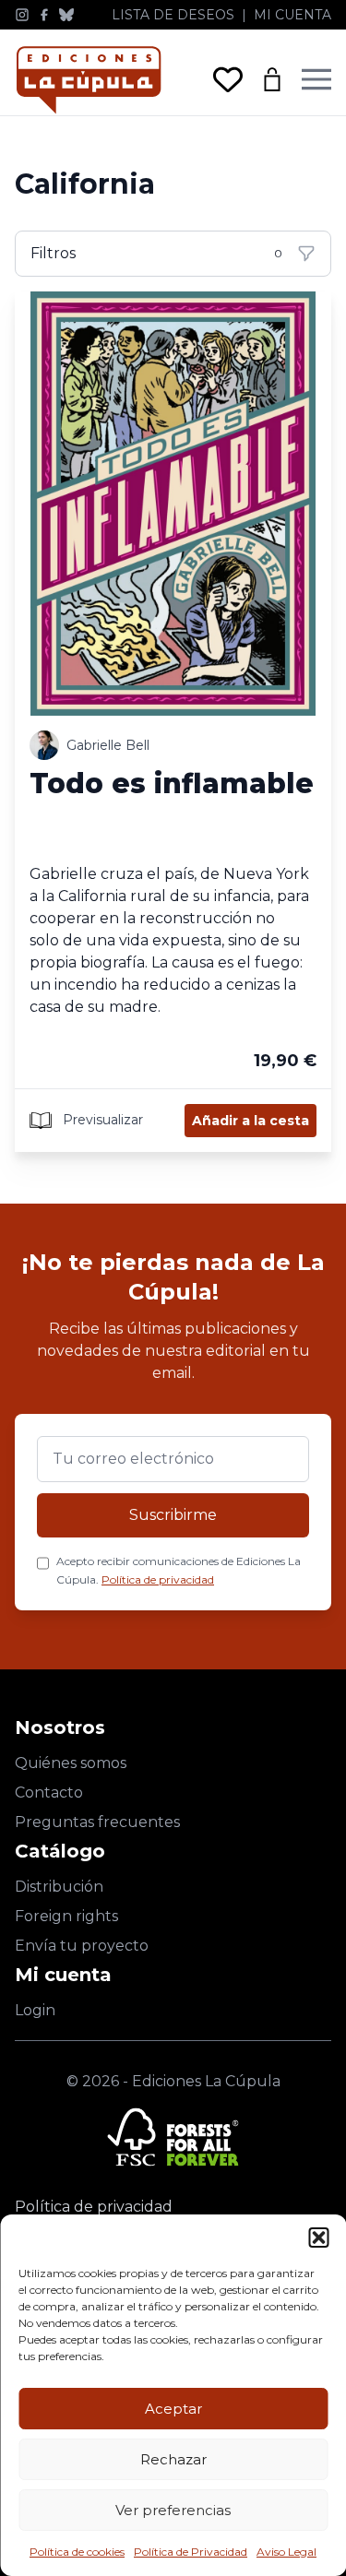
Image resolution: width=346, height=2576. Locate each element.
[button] (318, 2238)
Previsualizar (101, 1119)
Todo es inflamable (172, 783)
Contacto (49, 1793)
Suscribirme (173, 1515)
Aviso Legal (286, 2552)
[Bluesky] (66, 15)
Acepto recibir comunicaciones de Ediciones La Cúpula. (179, 1570)
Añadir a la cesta (251, 1121)
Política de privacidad (158, 1579)
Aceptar (173, 2409)
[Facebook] (44, 15)
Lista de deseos (173, 15)
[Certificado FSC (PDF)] (173, 2137)
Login (35, 2010)
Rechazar (173, 2459)
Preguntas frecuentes (97, 1822)
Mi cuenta (292, 15)
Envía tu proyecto (82, 1946)
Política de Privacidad (191, 2552)
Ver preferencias (173, 2510)
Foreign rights (66, 1916)
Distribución (59, 1887)
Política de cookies (77, 2552)
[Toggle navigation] (316, 79)
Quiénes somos (71, 1763)
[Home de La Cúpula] (89, 80)
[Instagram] (22, 15)
